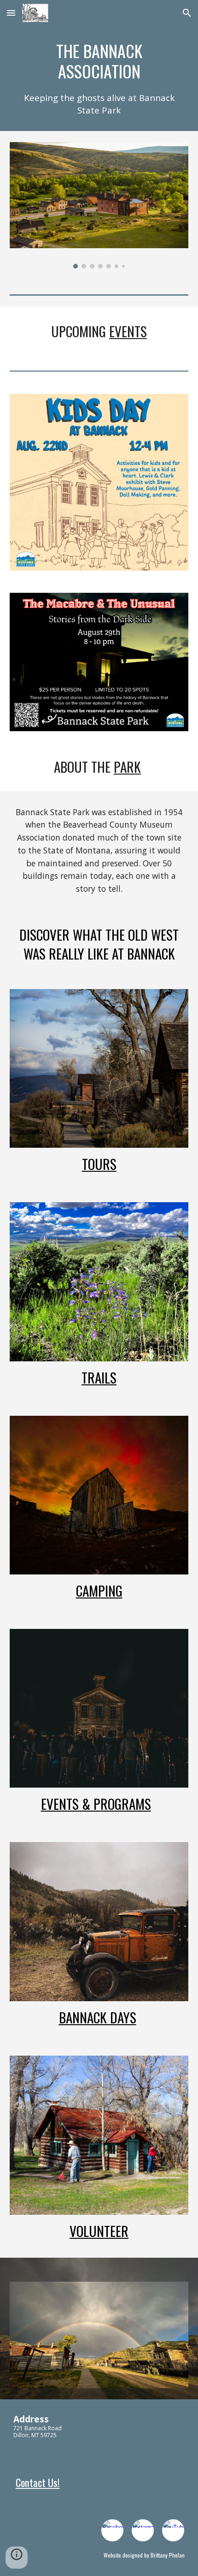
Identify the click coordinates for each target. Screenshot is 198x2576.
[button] (11, 13)
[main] (99, 78)
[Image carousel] (99, 205)
